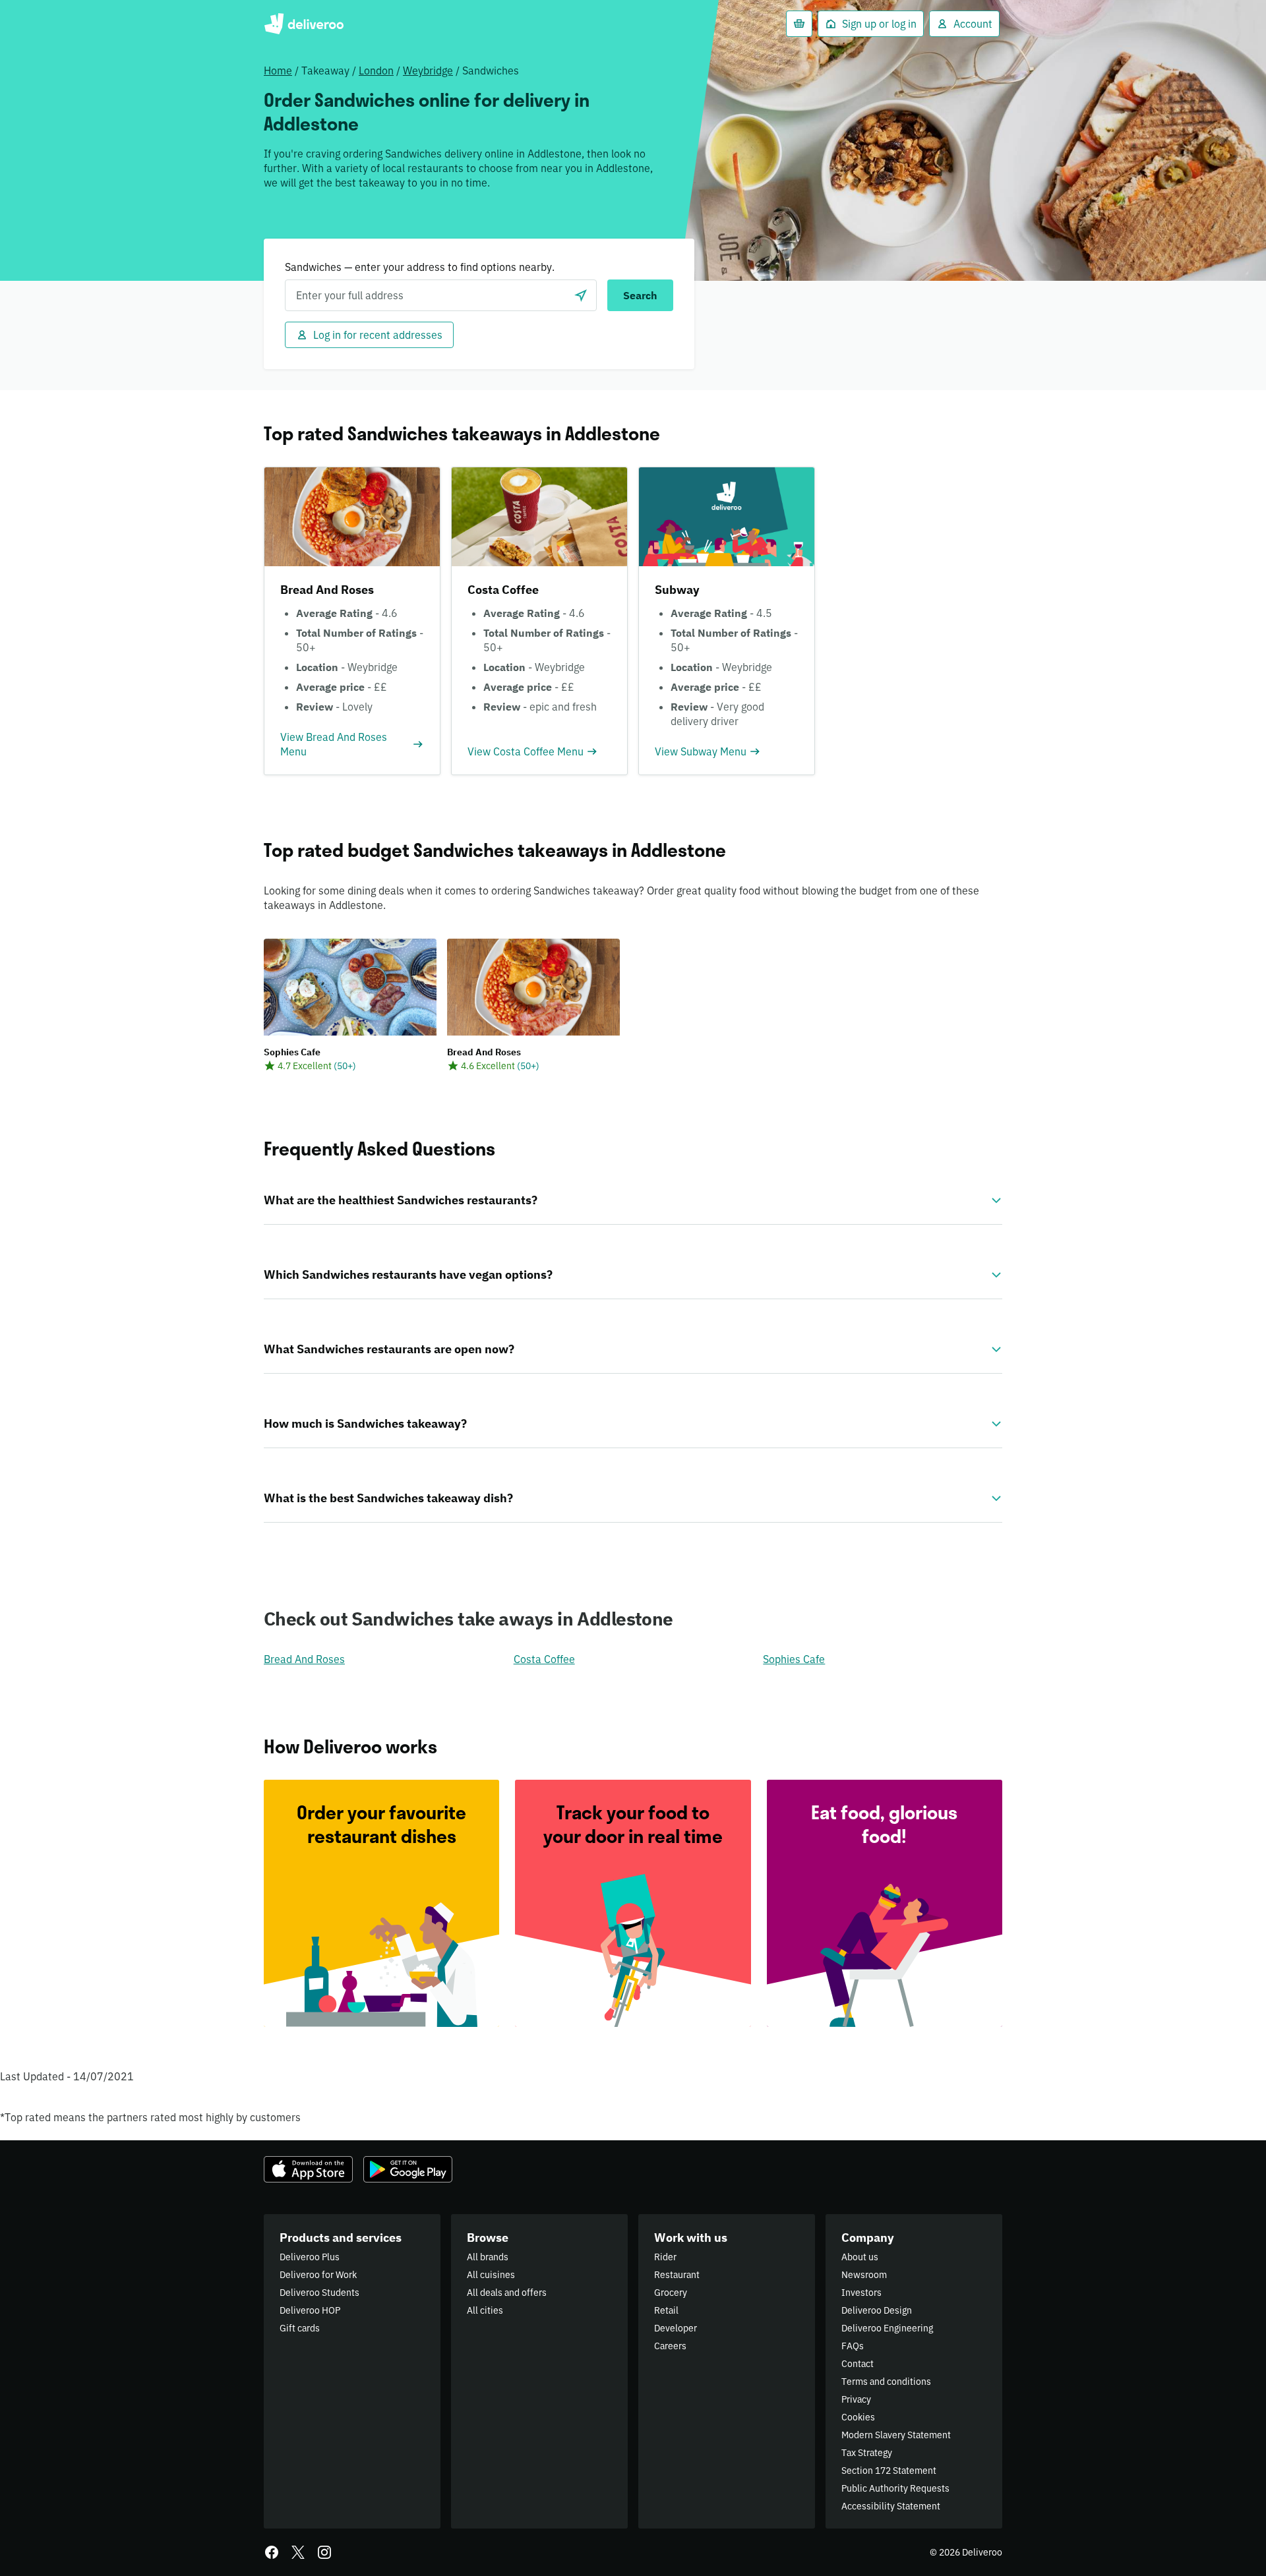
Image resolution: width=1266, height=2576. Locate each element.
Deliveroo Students (319, 2293)
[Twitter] (298, 2552)
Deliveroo (304, 24)
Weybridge (428, 71)
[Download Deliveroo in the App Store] (308, 2169)
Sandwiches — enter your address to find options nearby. (420, 267)
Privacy (856, 2399)
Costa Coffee (544, 1659)
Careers (670, 2346)
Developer (676, 2328)
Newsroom (864, 2275)
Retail (666, 2310)
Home (278, 71)
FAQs (853, 2346)
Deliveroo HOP (310, 2310)
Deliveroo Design (877, 2310)
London (376, 71)
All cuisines (491, 2275)
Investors (861, 2293)
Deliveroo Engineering (887, 2328)
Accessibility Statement (891, 2506)
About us (860, 2257)
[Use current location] (581, 295)
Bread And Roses (304, 1659)
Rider (665, 2257)
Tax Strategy (867, 2453)
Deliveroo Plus (310, 2257)
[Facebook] (272, 2552)
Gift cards (300, 2328)
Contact (858, 2364)
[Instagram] (324, 2552)
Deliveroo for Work (318, 2275)
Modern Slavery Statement (896, 2435)
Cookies (858, 2417)
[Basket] (799, 24)
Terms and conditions (886, 2382)
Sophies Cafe (794, 1659)
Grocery (671, 2293)
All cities (485, 2310)
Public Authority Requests (895, 2488)
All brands (488, 2257)
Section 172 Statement (889, 2471)
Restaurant (677, 2275)
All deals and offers (507, 2293)
